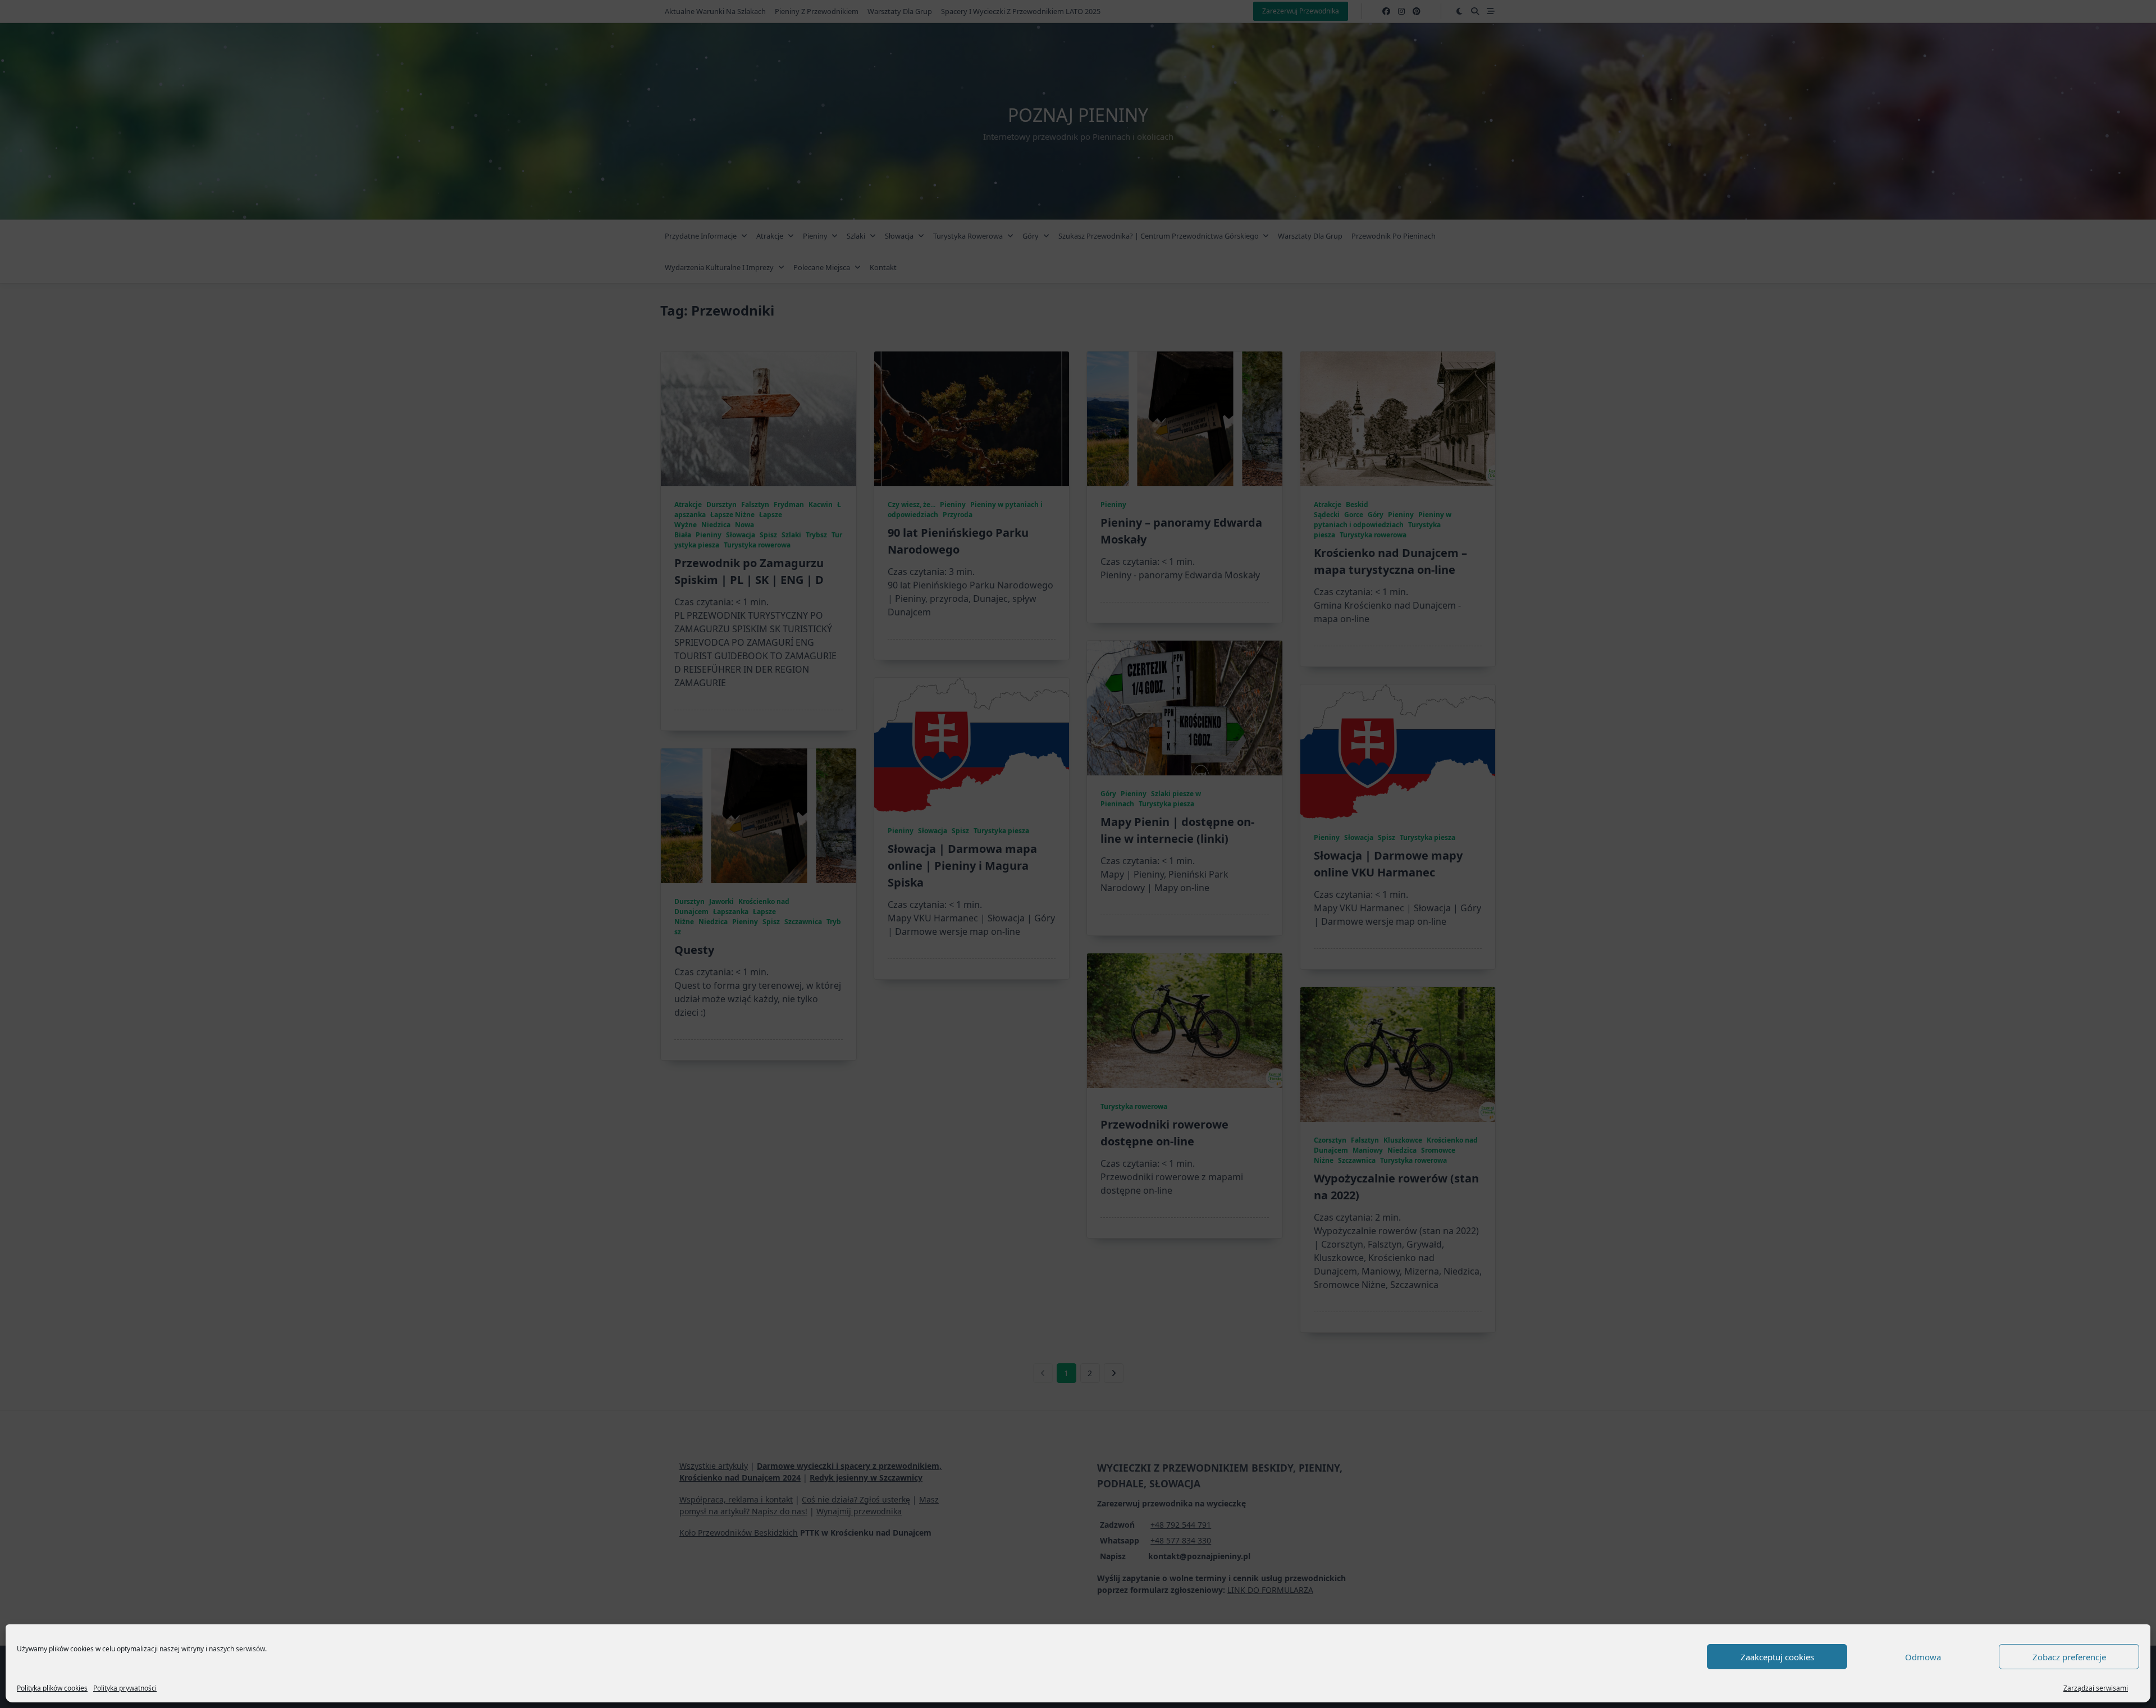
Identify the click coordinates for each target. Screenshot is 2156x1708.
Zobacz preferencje (2069, 1657)
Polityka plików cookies (52, 1688)
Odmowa (1923, 1657)
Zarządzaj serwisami (2096, 1688)
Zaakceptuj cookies (1777, 1657)
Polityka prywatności (125, 1688)
